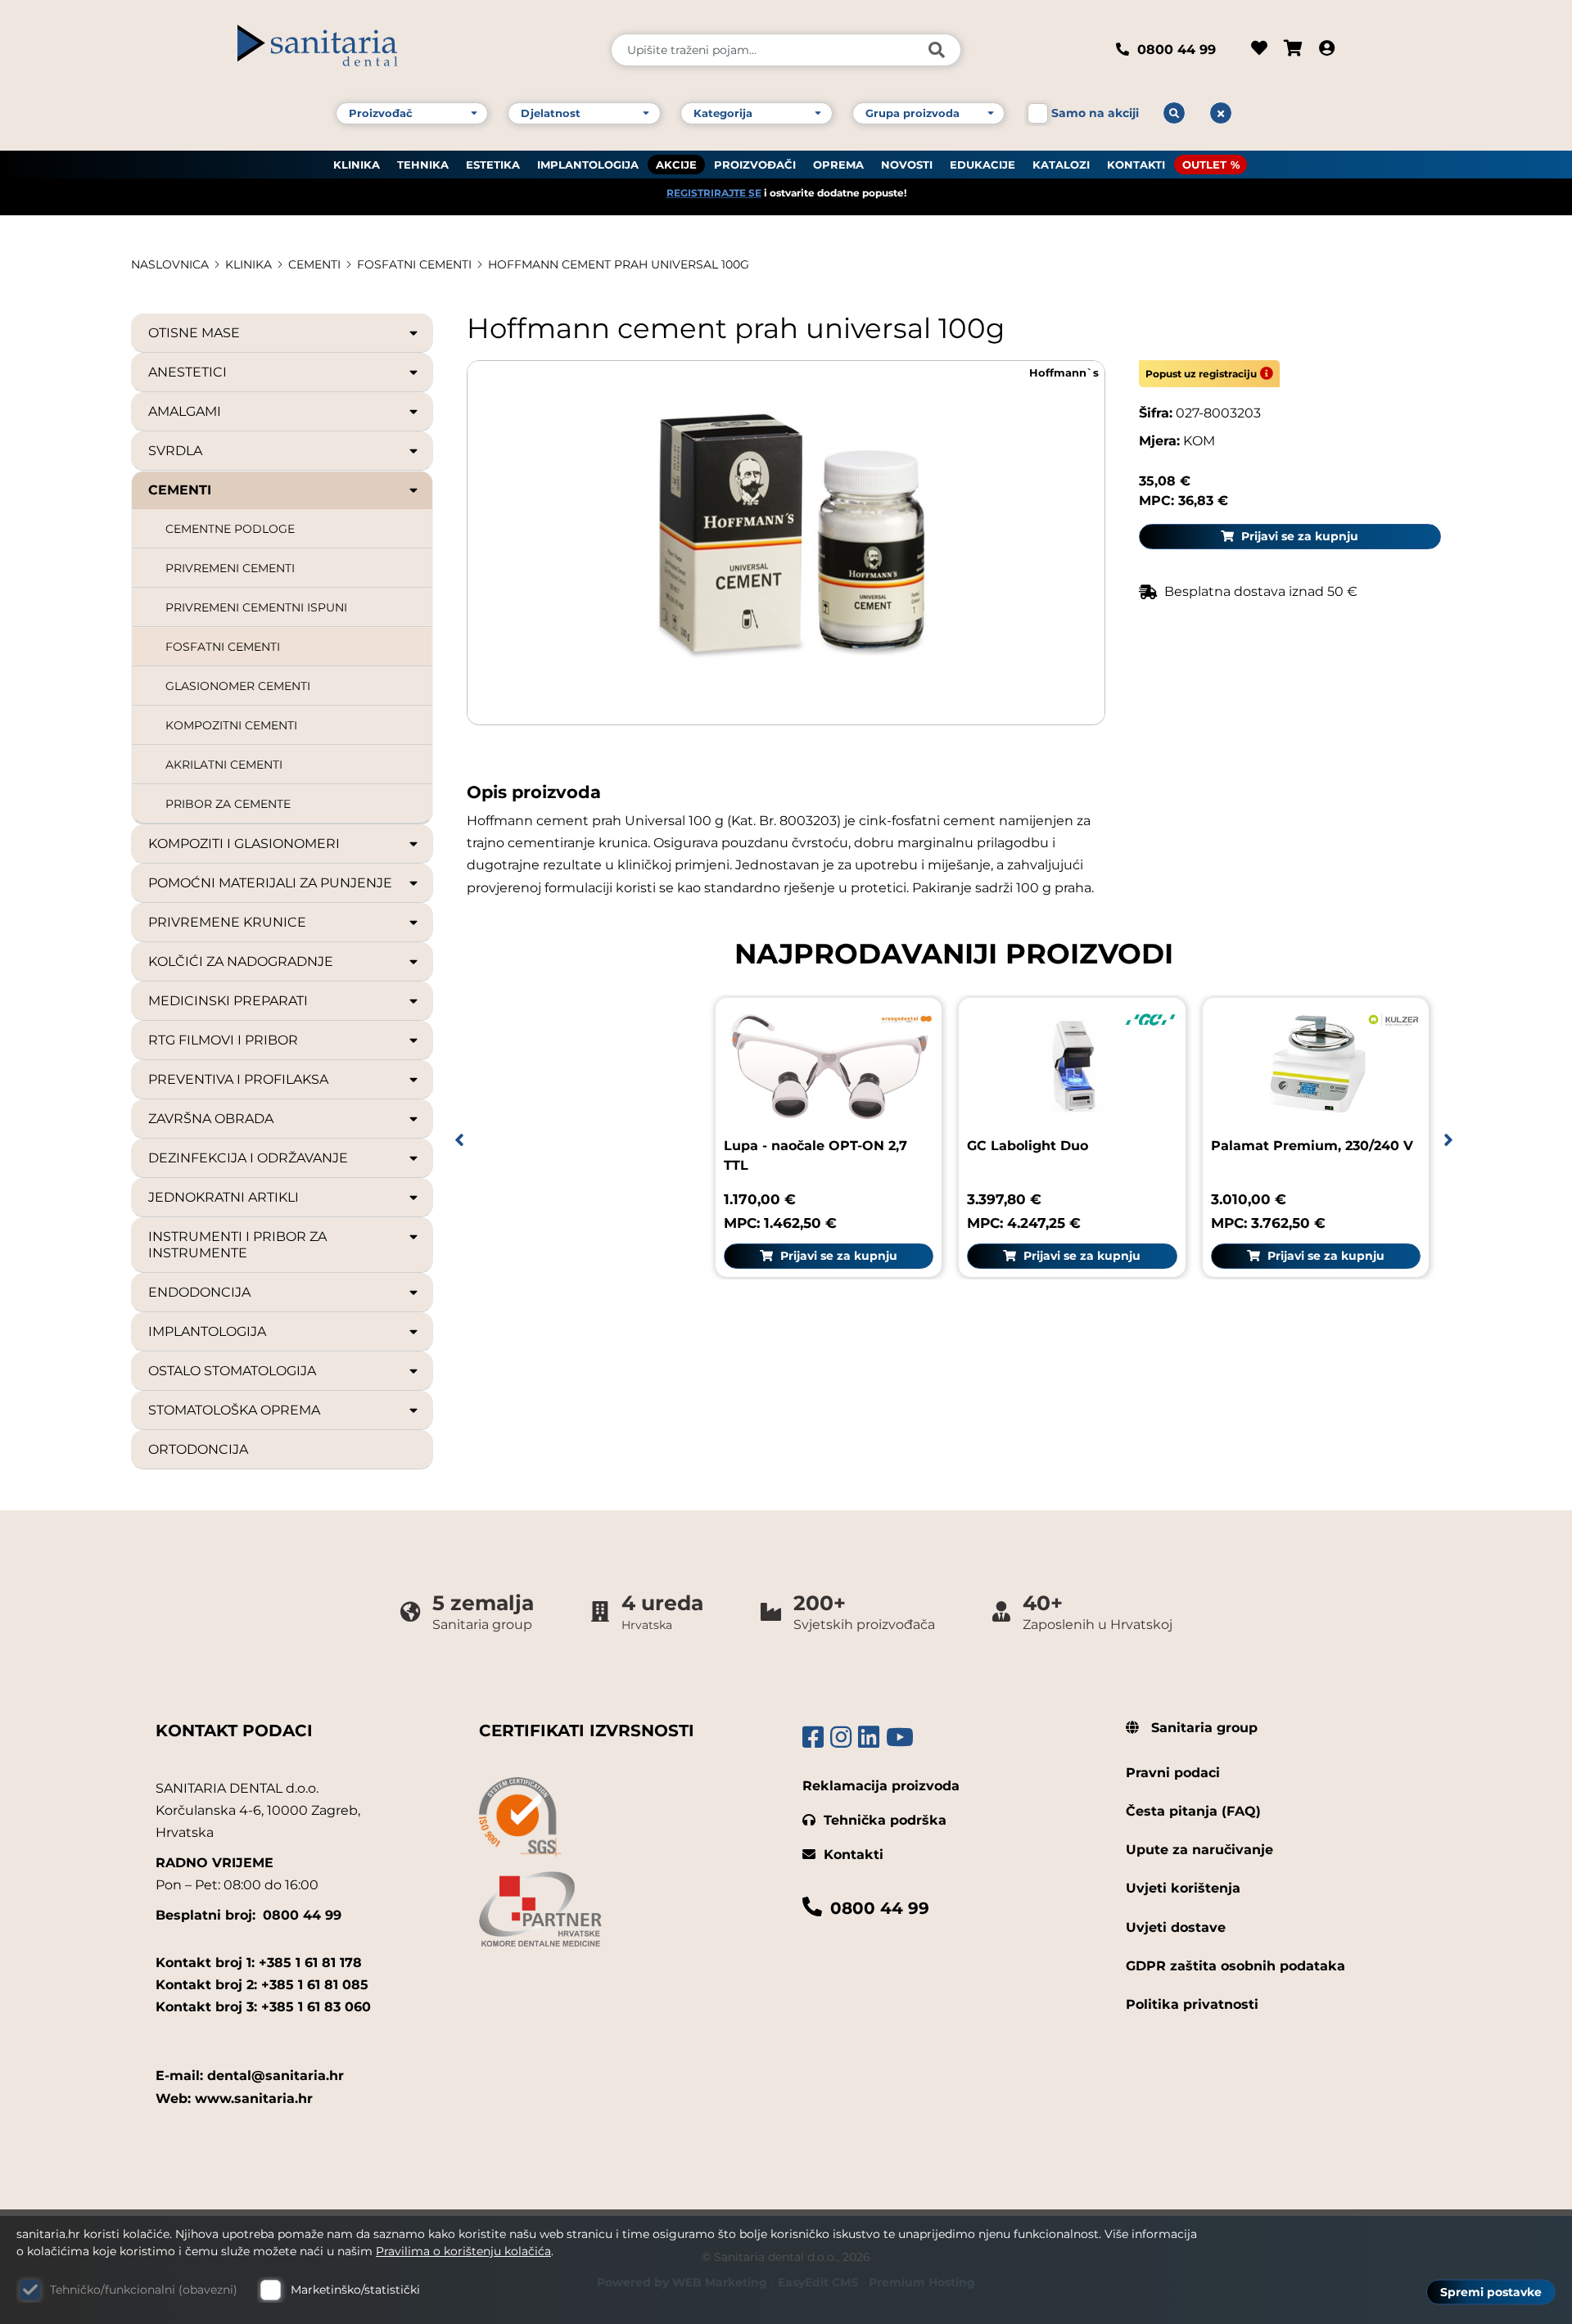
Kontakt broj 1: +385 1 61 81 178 (259, 1963)
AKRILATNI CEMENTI (224, 765)
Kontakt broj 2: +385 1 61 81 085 (262, 1985)
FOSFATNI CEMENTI (414, 264)
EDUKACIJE (982, 165)
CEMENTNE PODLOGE (230, 529)
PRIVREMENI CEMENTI (230, 568)
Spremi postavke (1491, 2292)
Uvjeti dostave (1176, 1927)
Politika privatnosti (1192, 2004)
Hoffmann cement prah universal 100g (619, 264)
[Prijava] (1327, 50)
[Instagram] (841, 1737)
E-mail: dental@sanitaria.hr (250, 2076)
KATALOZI (1061, 165)
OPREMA (838, 165)
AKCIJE (676, 165)
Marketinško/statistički (355, 2290)
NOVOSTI (907, 165)
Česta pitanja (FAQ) (1193, 1811)
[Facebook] (813, 1737)
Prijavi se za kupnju (1298, 536)
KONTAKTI (1136, 165)
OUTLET (1204, 165)
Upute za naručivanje (1199, 1850)
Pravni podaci (1173, 1773)
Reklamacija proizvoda (881, 1786)
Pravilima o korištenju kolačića (463, 2251)
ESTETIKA (493, 165)
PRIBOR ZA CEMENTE (228, 804)
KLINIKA (357, 165)
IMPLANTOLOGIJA (588, 165)
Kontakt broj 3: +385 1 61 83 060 (263, 2007)
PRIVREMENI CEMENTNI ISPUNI (256, 607)
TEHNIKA (423, 165)
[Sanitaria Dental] (413, 50)
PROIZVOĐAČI (755, 165)
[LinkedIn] (869, 1737)
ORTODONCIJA (198, 1449)
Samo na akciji (1095, 113)
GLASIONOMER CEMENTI (238, 686)
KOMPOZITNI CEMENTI (231, 725)
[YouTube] (900, 1737)
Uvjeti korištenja (1183, 1888)
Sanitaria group (1202, 1728)
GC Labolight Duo (1028, 1146)
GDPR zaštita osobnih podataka (1235, 1966)
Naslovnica (170, 264)
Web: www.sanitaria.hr (234, 2098)
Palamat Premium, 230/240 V (1312, 1146)
